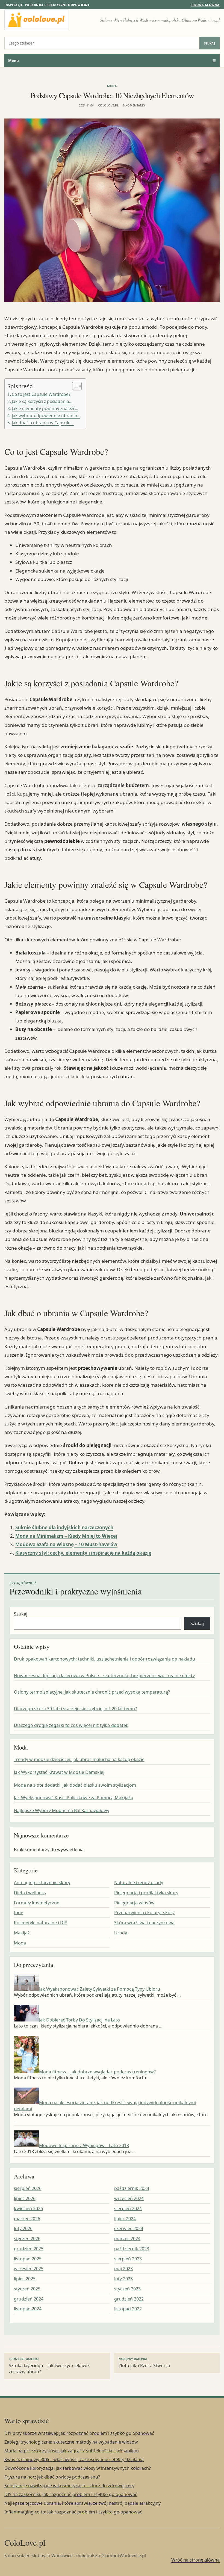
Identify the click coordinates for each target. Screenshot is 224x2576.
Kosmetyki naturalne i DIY (41, 1923)
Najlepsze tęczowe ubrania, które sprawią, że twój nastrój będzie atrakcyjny (82, 2503)
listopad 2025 (28, 2259)
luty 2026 (23, 2228)
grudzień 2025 (29, 2249)
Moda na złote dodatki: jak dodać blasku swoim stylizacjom (75, 1785)
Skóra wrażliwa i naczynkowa (144, 1923)
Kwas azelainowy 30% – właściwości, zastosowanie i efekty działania (74, 2459)
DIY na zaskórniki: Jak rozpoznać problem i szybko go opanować (71, 2494)
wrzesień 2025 (29, 2269)
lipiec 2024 (125, 2219)
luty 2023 (123, 2279)
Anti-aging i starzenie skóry (42, 1883)
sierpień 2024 (128, 2209)
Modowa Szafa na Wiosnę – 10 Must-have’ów (66, 1544)
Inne (19, 1913)
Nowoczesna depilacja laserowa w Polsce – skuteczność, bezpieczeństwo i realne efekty (104, 1676)
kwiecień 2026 (28, 2209)
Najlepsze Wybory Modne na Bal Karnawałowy (62, 1810)
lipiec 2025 (25, 2279)
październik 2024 (132, 2188)
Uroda (121, 1933)
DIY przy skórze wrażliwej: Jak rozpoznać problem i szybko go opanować (79, 2433)
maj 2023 (123, 2269)
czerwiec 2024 (129, 2228)
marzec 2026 (27, 2219)
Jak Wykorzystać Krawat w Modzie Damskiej (59, 1772)
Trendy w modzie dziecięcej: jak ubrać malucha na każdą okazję (79, 1759)
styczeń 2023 (127, 2289)
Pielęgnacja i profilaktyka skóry (146, 1893)
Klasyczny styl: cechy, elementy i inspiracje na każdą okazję (83, 1553)
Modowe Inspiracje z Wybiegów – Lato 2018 (84, 2145)
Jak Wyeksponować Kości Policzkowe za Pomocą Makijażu (74, 1798)
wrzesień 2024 (129, 2198)
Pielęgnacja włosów (134, 1903)
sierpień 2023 (128, 2259)
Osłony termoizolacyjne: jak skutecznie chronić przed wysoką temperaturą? (92, 1692)
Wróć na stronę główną (195, 2560)
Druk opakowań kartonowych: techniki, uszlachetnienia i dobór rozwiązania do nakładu (104, 1659)
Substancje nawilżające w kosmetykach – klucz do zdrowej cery (69, 2486)
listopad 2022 (128, 2309)
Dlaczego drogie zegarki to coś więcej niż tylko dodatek (71, 1725)
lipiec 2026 (25, 2198)
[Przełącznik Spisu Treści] (74, 386)
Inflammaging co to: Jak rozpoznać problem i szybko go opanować (73, 2512)
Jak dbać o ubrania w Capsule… (43, 423)
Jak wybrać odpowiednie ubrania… (46, 416)
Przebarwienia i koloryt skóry (144, 1913)
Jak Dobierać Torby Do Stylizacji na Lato (79, 2020)
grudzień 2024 (29, 2299)
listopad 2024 (28, 2309)
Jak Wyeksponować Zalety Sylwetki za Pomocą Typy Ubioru (100, 1989)
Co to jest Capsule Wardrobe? (41, 394)
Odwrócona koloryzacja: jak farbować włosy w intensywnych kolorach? (78, 2468)
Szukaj (210, 43)
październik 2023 (132, 2249)
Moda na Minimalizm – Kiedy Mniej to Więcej (66, 1536)
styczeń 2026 (27, 2239)
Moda (112, 86)
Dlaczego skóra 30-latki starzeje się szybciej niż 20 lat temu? (75, 1709)
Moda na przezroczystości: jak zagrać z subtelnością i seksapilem (72, 2451)
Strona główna (205, 5)
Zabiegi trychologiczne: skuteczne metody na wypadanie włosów (71, 2442)
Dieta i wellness (30, 1893)
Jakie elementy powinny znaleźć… (45, 408)
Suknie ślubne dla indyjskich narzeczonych (64, 1527)
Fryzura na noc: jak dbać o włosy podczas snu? (52, 2477)
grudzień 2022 (129, 2299)
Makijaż (22, 1933)
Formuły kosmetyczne (37, 1903)
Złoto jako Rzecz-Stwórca (144, 2363)
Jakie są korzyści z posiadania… (42, 401)
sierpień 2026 (28, 2188)
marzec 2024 (127, 2239)
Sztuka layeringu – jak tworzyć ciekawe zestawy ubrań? (49, 2366)
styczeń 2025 (27, 2289)
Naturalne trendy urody (139, 1883)
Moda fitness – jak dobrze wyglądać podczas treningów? (97, 2072)
